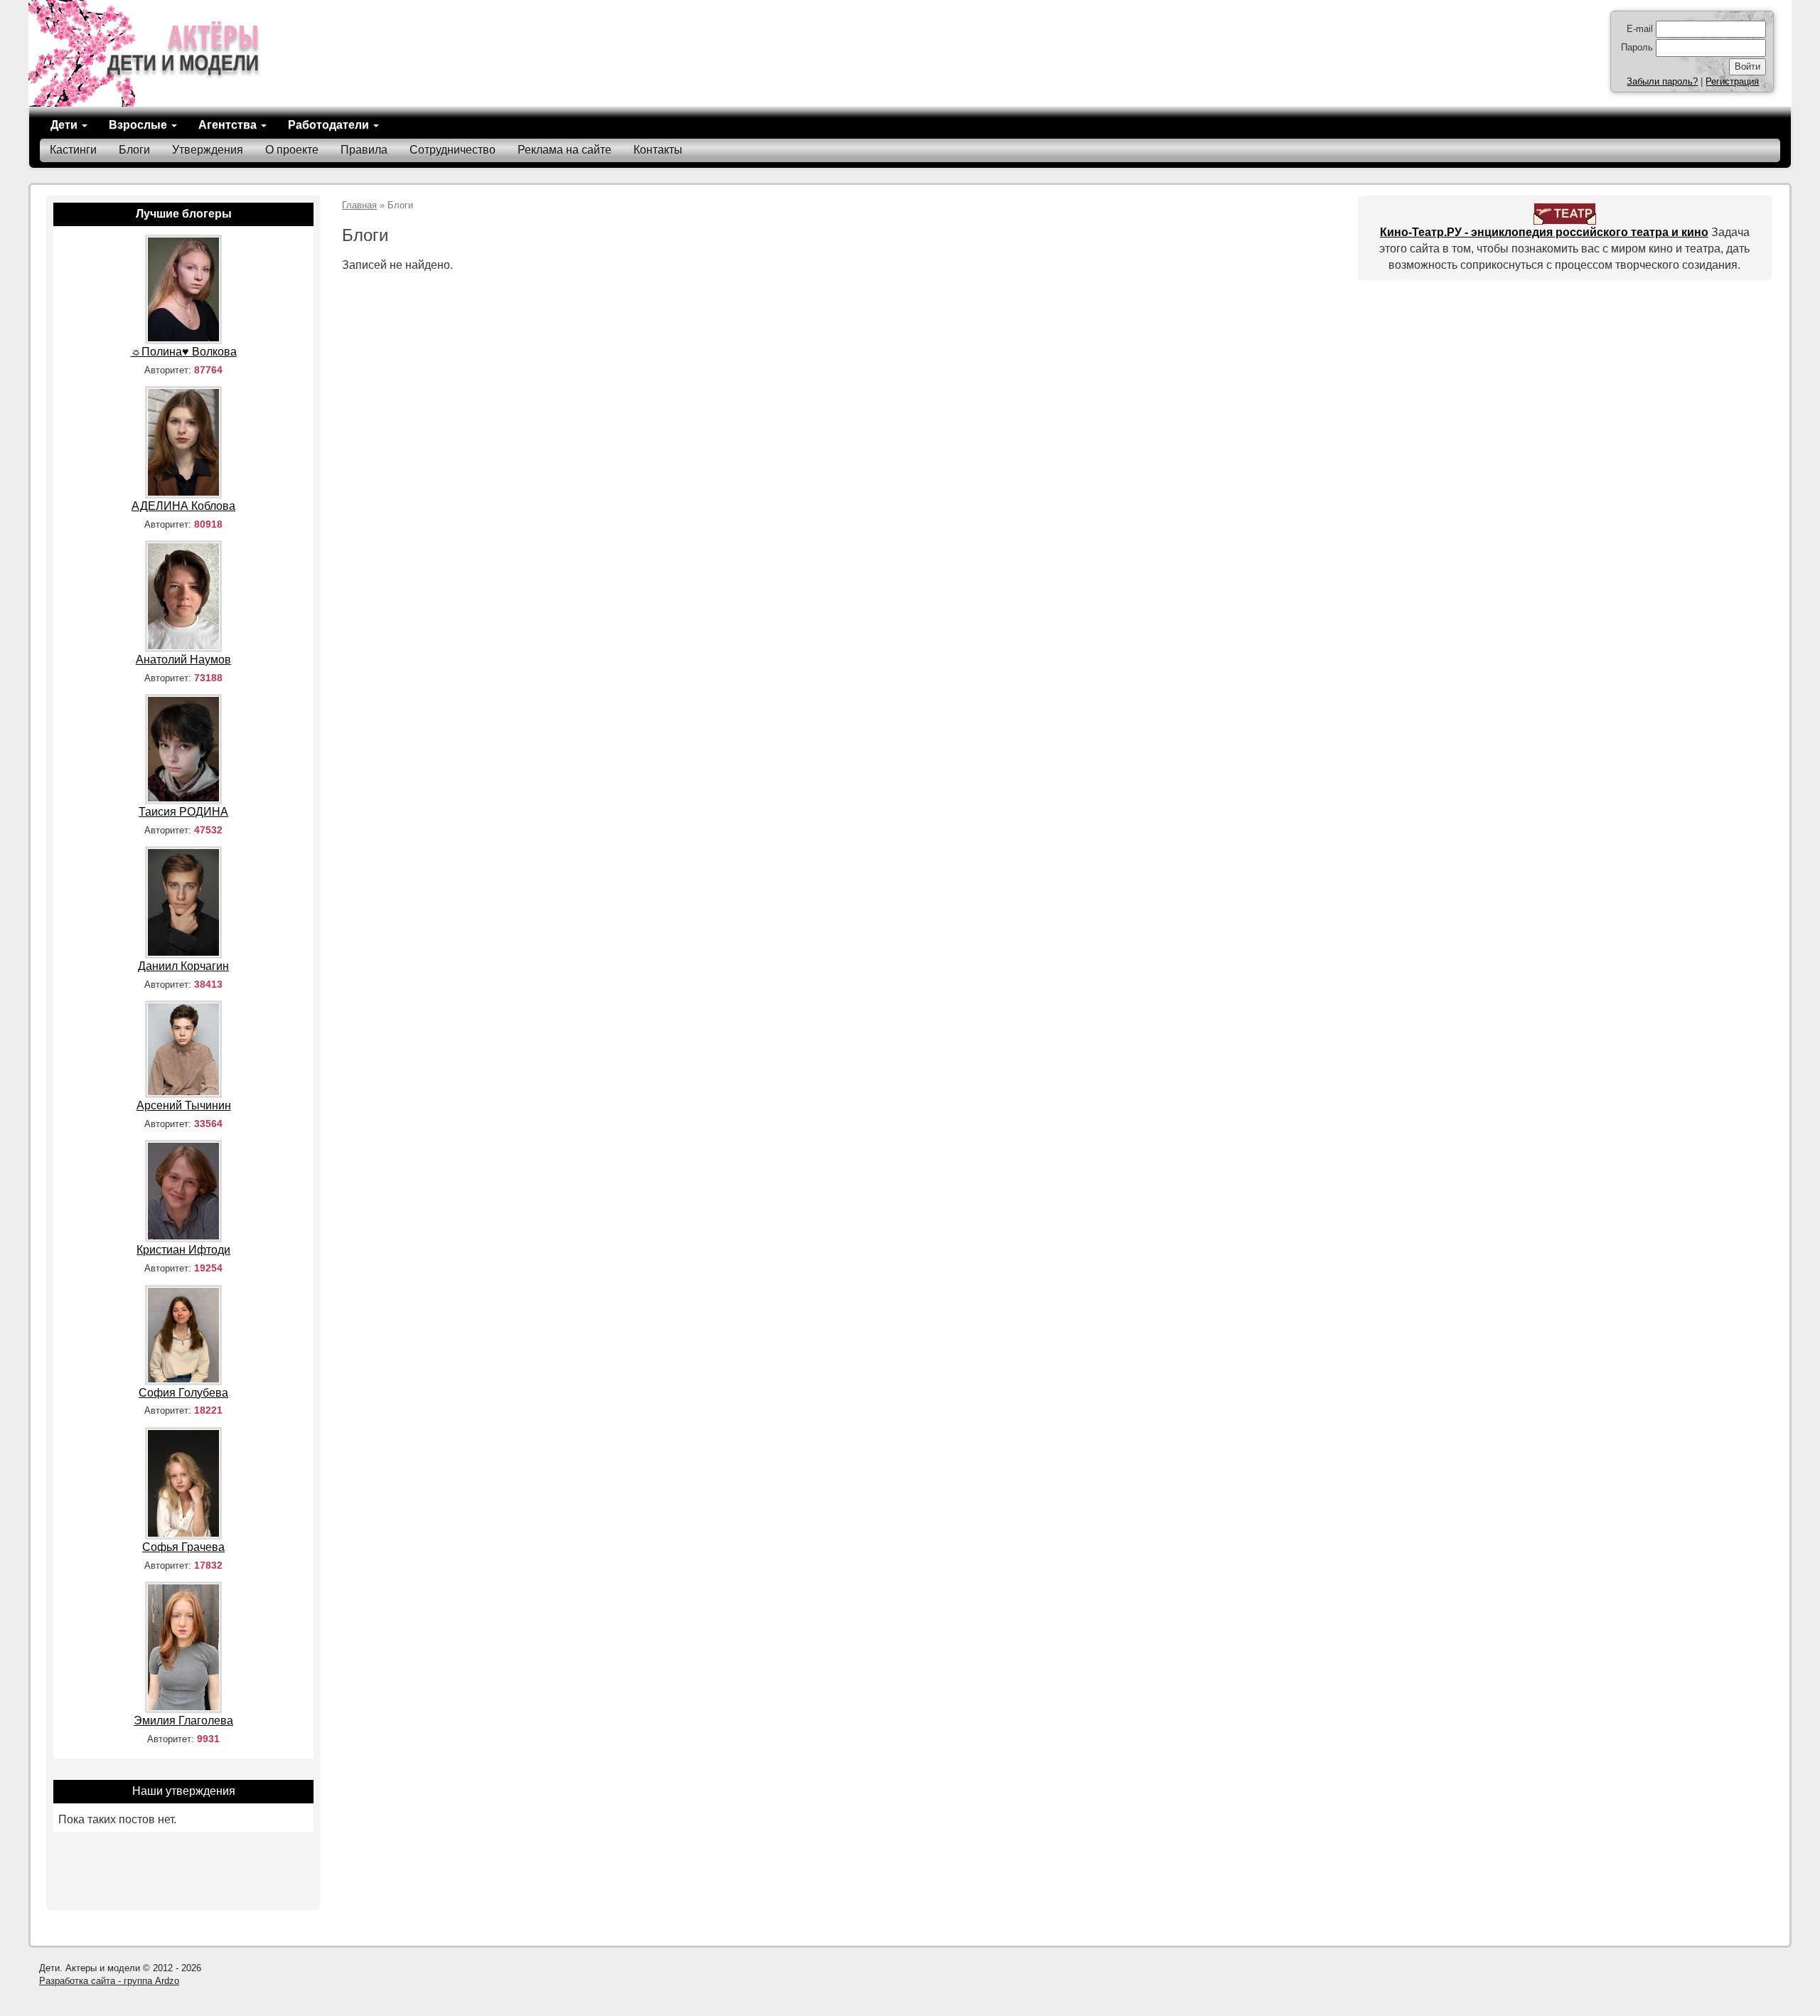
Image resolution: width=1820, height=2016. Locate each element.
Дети (65, 125)
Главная (359, 205)
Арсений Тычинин (184, 1105)
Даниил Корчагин (183, 966)
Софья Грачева (183, 1547)
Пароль (1637, 47)
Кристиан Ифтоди (183, 1250)
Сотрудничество (453, 150)
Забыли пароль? (1662, 81)
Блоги (134, 150)
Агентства (229, 125)
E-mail (1640, 29)
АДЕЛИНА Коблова (183, 506)
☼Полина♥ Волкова (184, 352)
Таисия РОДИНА (183, 812)
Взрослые (139, 125)
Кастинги (73, 150)
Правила (364, 150)
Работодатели (330, 125)
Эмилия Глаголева (183, 1721)
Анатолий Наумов (183, 660)
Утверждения (208, 150)
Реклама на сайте (564, 150)
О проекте (292, 150)
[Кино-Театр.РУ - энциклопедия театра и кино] (1565, 213)
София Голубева (183, 1393)
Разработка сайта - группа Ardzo (109, 1981)
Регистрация (1732, 81)
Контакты (658, 150)
